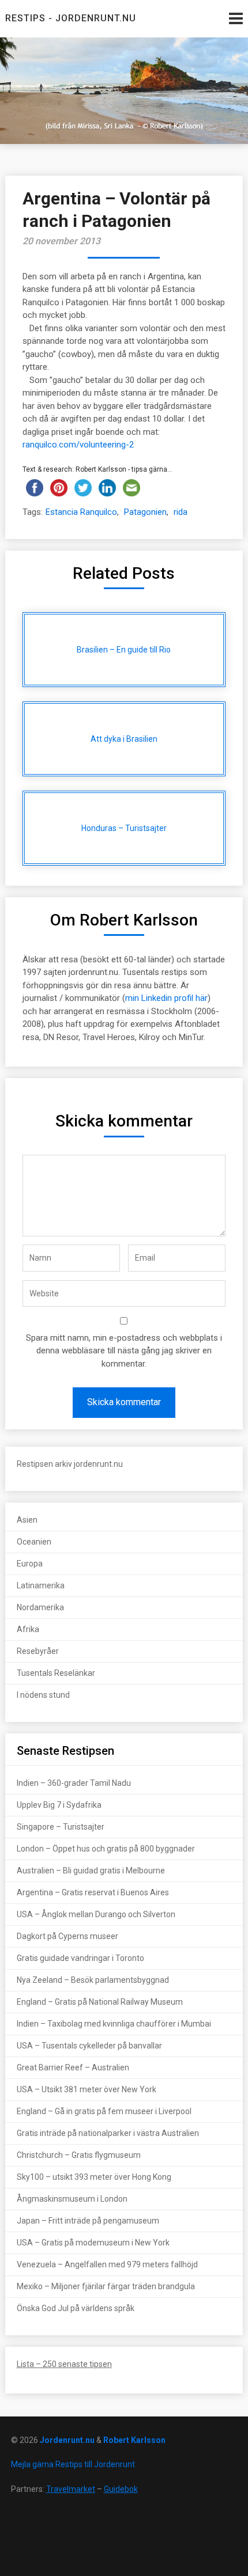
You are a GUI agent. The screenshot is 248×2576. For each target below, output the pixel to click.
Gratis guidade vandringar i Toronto (80, 1958)
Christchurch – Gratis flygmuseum (79, 2155)
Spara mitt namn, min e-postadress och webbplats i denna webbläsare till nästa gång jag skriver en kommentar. (124, 1351)
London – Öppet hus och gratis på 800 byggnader (106, 1849)
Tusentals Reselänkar (56, 1673)
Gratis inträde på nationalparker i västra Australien (108, 2133)
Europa (30, 1564)
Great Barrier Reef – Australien (73, 2067)
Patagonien (145, 512)
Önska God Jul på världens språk (76, 2308)
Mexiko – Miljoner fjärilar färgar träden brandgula (106, 2286)
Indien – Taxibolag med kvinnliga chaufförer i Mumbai (114, 2024)
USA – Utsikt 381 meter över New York (87, 2089)
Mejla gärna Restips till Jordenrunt (73, 2464)
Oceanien (34, 1542)
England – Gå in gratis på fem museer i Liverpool (104, 2111)
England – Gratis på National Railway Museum (100, 2002)
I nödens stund (43, 1695)
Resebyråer (38, 1651)
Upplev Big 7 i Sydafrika (59, 1805)
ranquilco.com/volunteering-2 (78, 445)
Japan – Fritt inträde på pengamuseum (88, 2221)
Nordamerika (40, 1607)
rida (181, 512)
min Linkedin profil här (166, 998)
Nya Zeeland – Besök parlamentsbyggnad (93, 1980)
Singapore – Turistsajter (61, 1827)
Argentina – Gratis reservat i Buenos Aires (93, 1892)
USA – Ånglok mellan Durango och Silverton (96, 1914)
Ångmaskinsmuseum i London (72, 2199)
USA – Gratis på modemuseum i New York (93, 2243)
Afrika (28, 1629)
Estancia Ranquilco (81, 512)
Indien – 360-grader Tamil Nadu (74, 1783)
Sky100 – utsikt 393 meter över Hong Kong (94, 2177)
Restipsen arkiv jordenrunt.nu (70, 1464)
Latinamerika (41, 1585)
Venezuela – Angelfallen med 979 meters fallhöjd (107, 2264)
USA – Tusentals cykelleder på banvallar (89, 2046)
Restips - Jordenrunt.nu (71, 18)
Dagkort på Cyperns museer (67, 1936)
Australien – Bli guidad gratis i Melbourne (91, 1871)
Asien (27, 1520)
